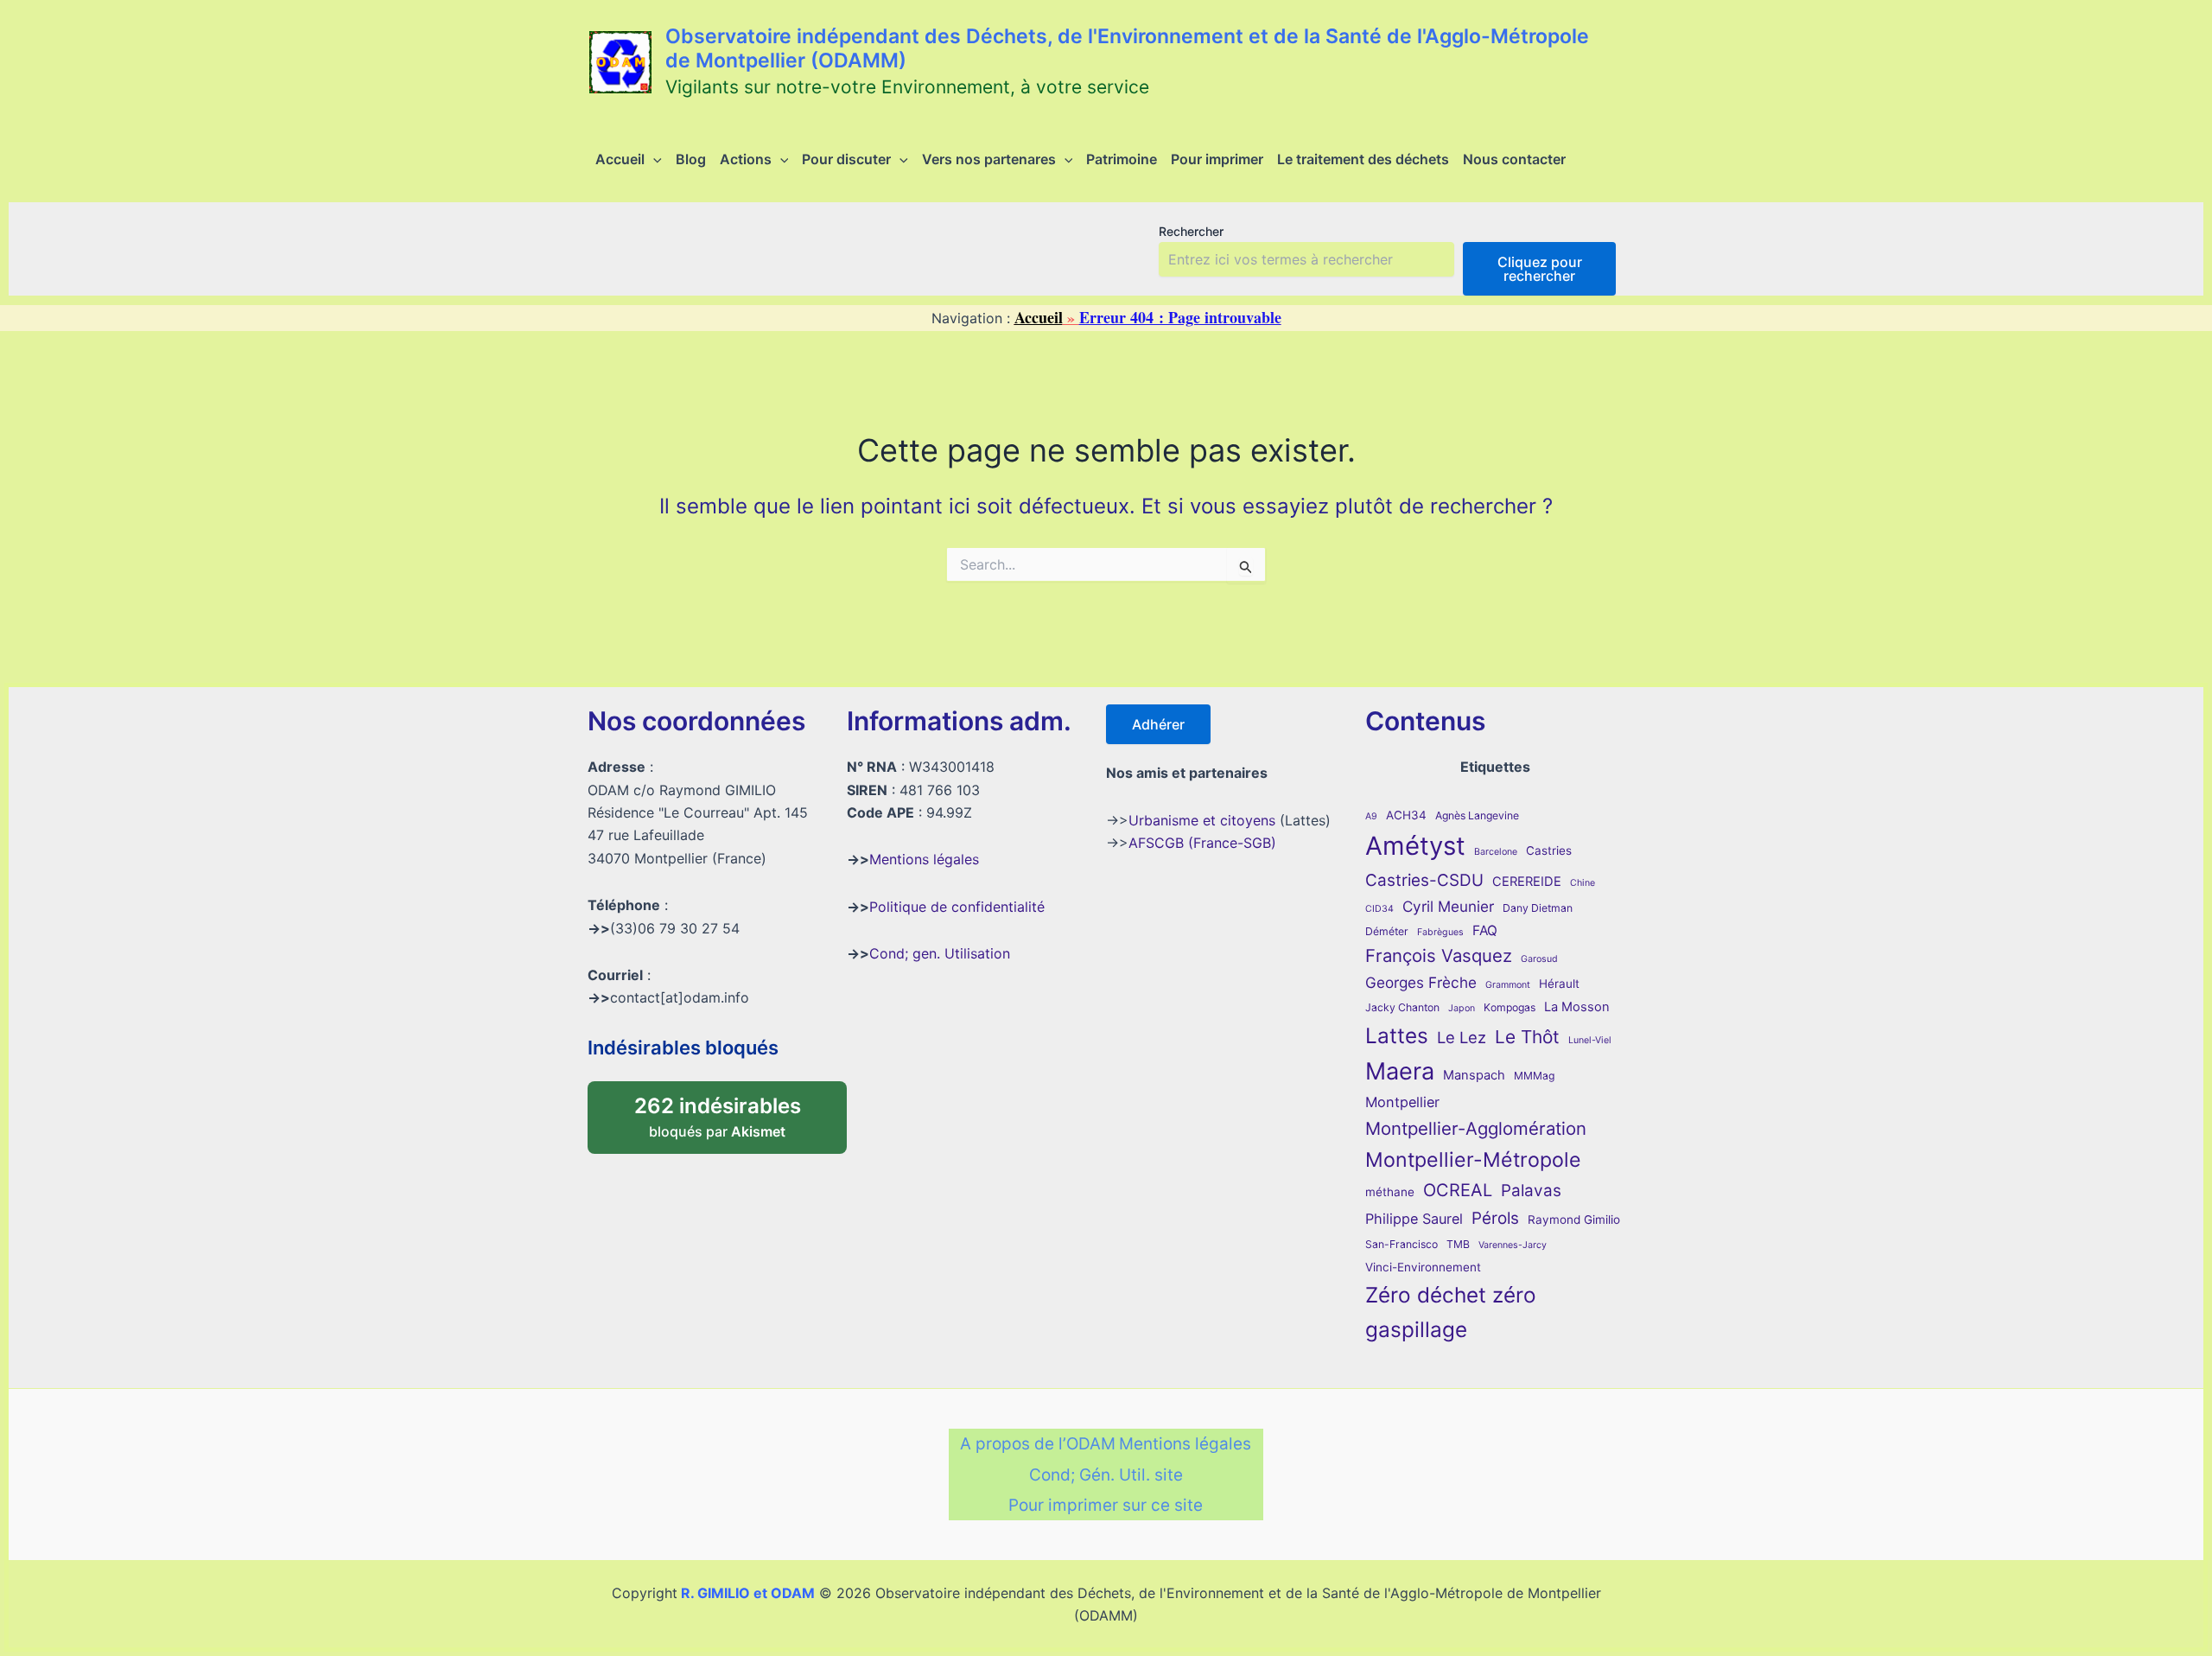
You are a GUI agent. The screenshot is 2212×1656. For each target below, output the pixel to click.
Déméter (1387, 931)
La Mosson (1577, 1007)
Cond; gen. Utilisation (940, 953)
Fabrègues (1440, 932)
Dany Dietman (1538, 908)
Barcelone (1496, 852)
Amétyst (1415, 846)
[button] (653, 159)
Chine (1583, 883)
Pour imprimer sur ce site (1106, 1505)
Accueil (1039, 317)
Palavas (1531, 1191)
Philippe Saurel (1414, 1219)
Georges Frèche (1421, 982)
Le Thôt (1527, 1037)
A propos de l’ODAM (1038, 1444)
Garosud (1539, 959)
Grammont (1508, 985)
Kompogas (1510, 1007)
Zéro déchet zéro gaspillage (1451, 1312)
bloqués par (736, 1111)
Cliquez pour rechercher (1540, 269)
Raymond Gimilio (1574, 1220)
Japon (1462, 1008)
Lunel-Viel (1590, 1040)
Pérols (1495, 1218)
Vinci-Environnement (1423, 1267)
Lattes (1397, 1035)
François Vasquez (1439, 955)
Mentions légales (924, 859)
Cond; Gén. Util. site (1106, 1475)
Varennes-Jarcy (1513, 1245)
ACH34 (1406, 815)
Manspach (1474, 1075)
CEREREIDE (1527, 882)
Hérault (1559, 984)
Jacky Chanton (1402, 1007)
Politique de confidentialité (957, 907)
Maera (1400, 1071)
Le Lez (1462, 1037)
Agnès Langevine (1477, 815)
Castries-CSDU (1424, 880)
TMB (1458, 1244)
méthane (1390, 1192)
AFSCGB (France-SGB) (1202, 843)
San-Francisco (1402, 1244)
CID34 (1379, 909)
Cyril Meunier (1448, 906)
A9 (1371, 816)
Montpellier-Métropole (1473, 1160)
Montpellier (1402, 1102)
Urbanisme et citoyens (1202, 820)
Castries (1549, 850)
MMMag (1534, 1076)
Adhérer (1158, 724)
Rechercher (1191, 231)
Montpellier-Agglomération (1476, 1128)
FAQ (1485, 930)
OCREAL (1458, 1190)
